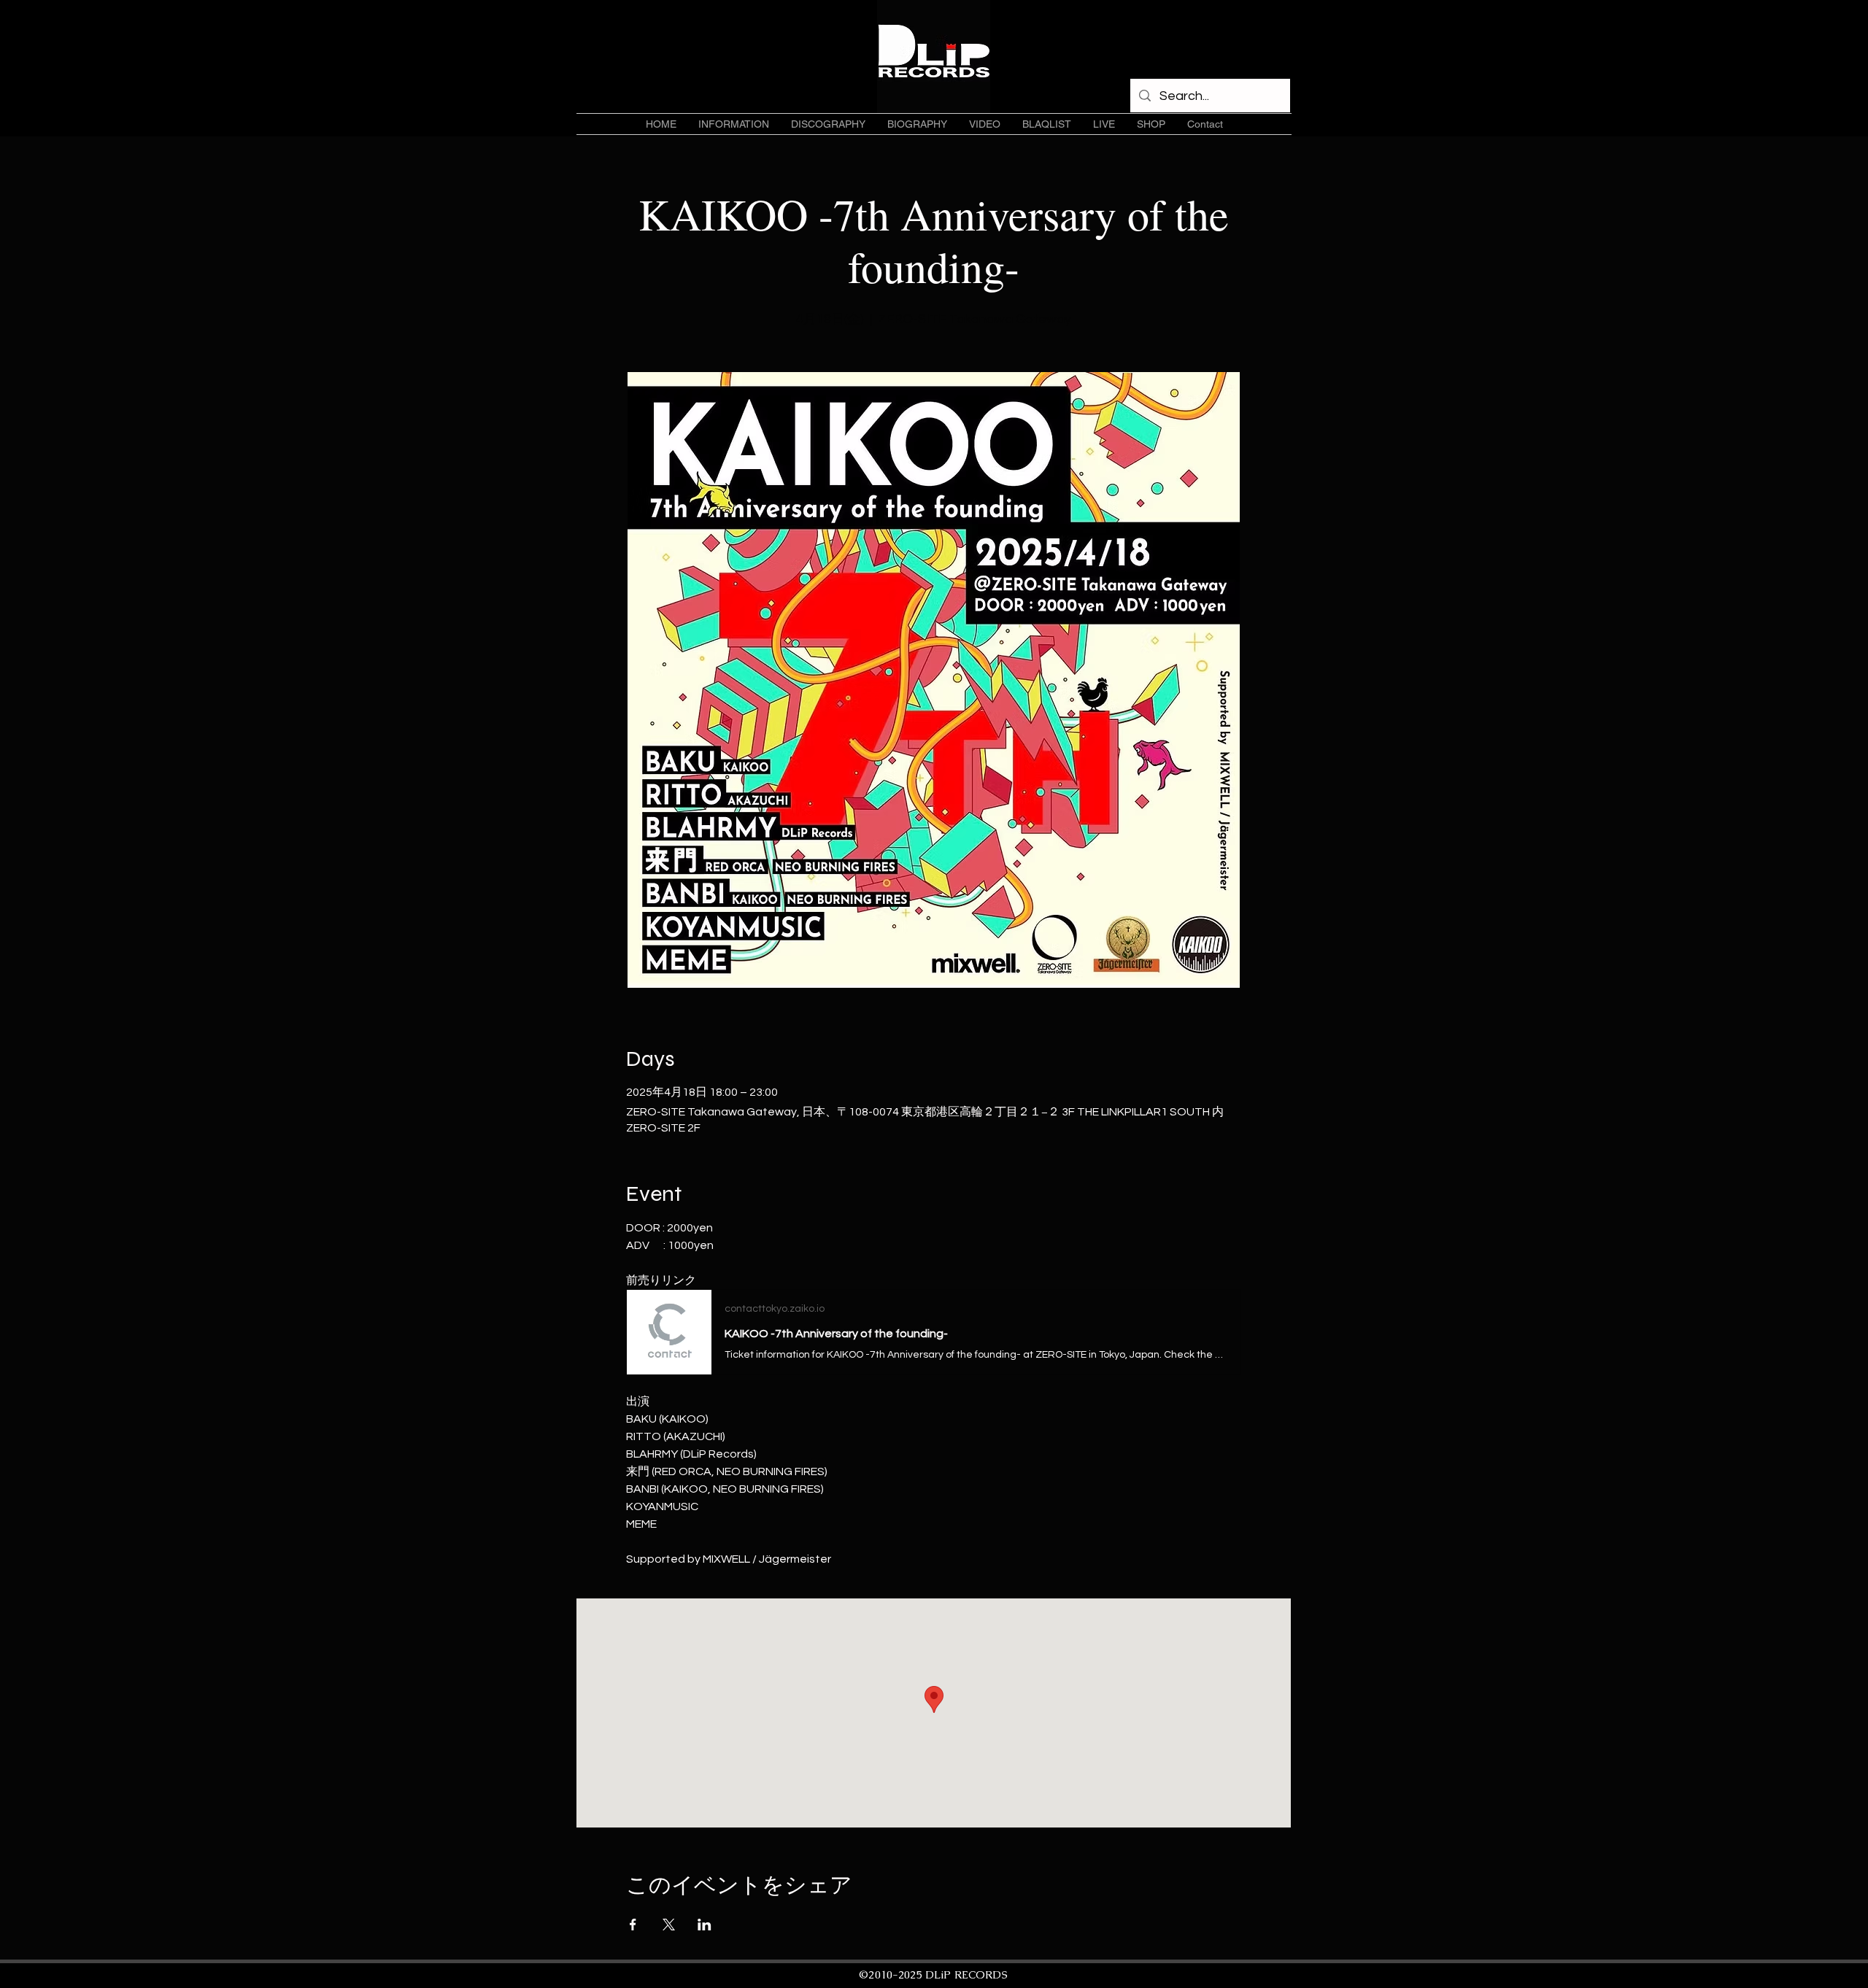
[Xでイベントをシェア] (669, 1925)
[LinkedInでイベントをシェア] (705, 1925)
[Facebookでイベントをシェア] (633, 1925)
